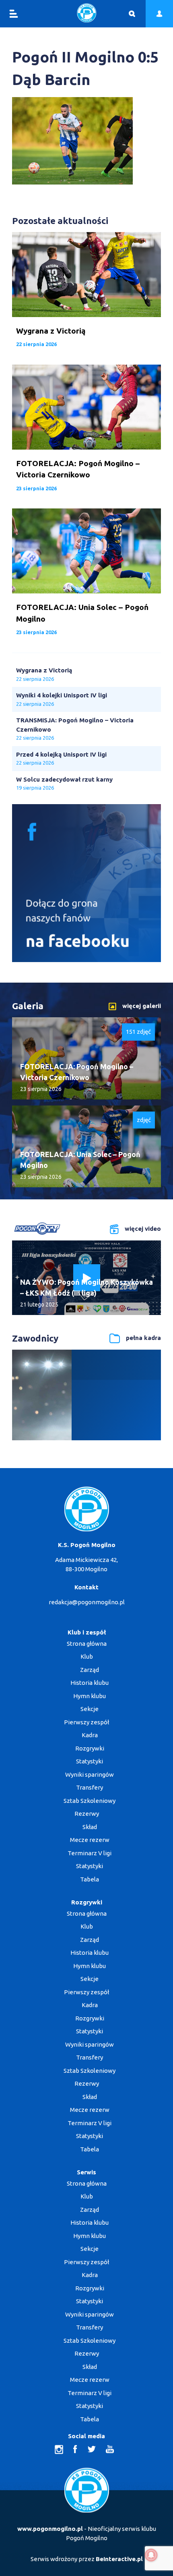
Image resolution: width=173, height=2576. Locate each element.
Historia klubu (90, 1683)
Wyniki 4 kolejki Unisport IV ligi (62, 695)
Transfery (90, 1787)
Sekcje (90, 1709)
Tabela (90, 1879)
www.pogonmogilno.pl (50, 2529)
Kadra (90, 1735)
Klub (87, 1656)
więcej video (143, 1229)
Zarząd (90, 1670)
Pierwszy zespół (86, 1722)
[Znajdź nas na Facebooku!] (86, 960)
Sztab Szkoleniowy (90, 1801)
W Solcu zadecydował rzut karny (64, 779)
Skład (90, 1827)
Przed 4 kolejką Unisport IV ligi (61, 754)
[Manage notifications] (151, 2555)
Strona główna (87, 1644)
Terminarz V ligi (90, 1853)
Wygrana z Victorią (44, 670)
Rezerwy (87, 1814)
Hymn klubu (90, 1696)
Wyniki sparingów (90, 1774)
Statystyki (90, 1761)
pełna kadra (143, 1338)
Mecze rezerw (90, 1840)
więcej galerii (142, 1006)
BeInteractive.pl (119, 2559)
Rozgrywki (90, 1748)
